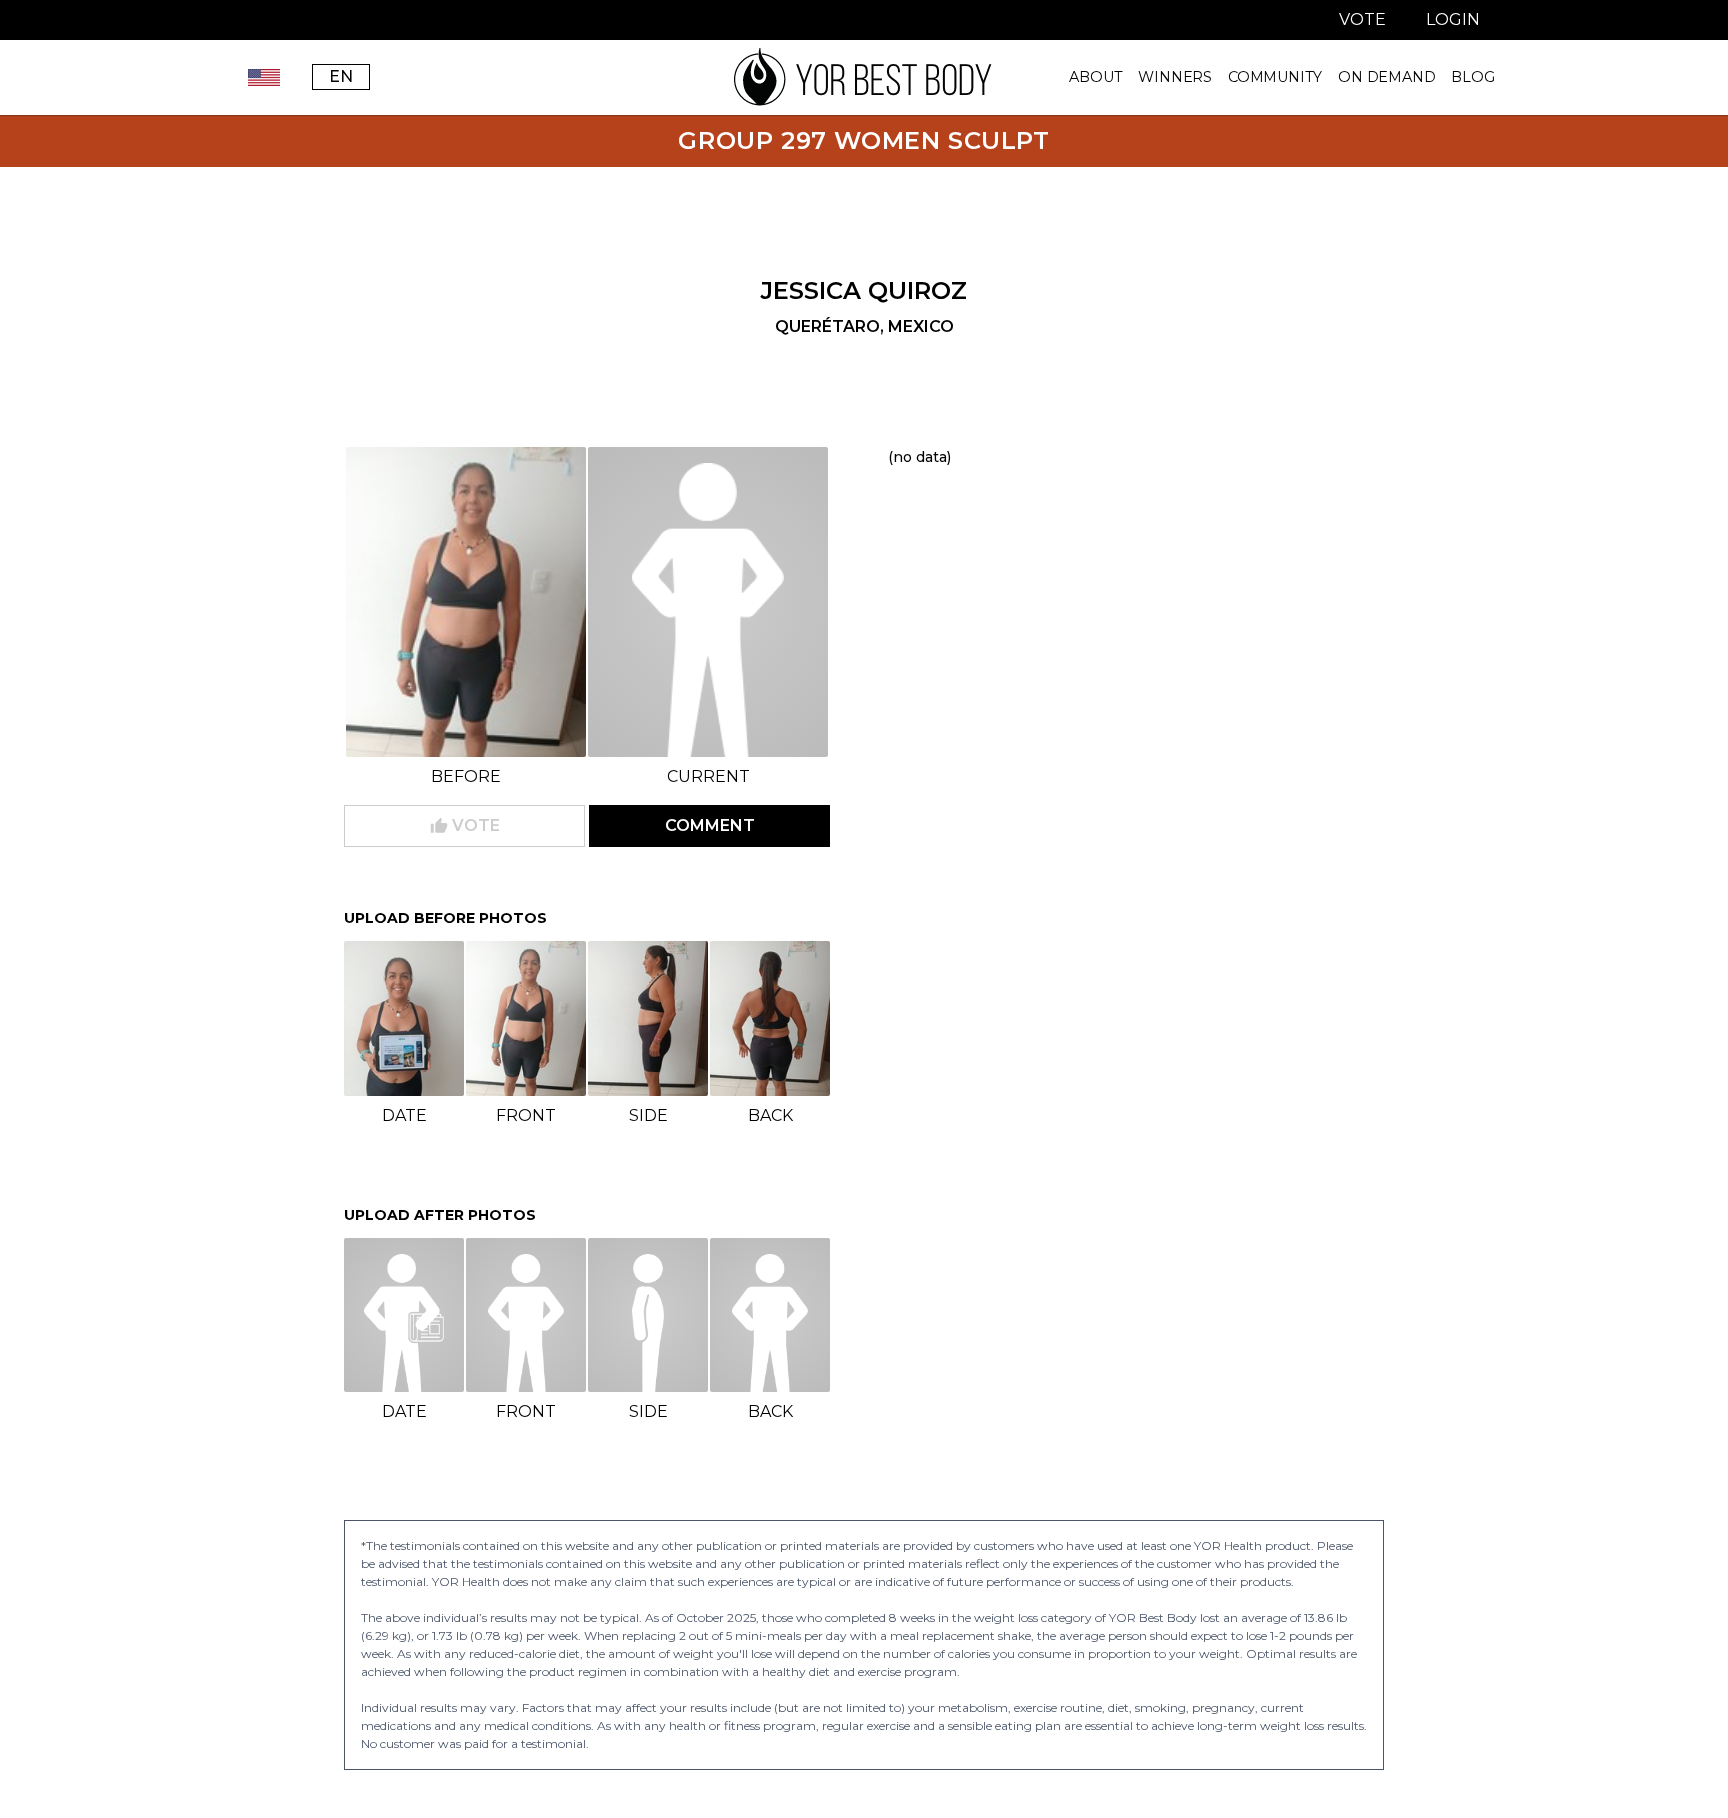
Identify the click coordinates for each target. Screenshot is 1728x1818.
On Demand (1386, 77)
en (341, 76)
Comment (710, 825)
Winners (1175, 77)
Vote (1362, 19)
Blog (1472, 77)
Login (1453, 19)
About (1095, 77)
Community (1275, 77)
